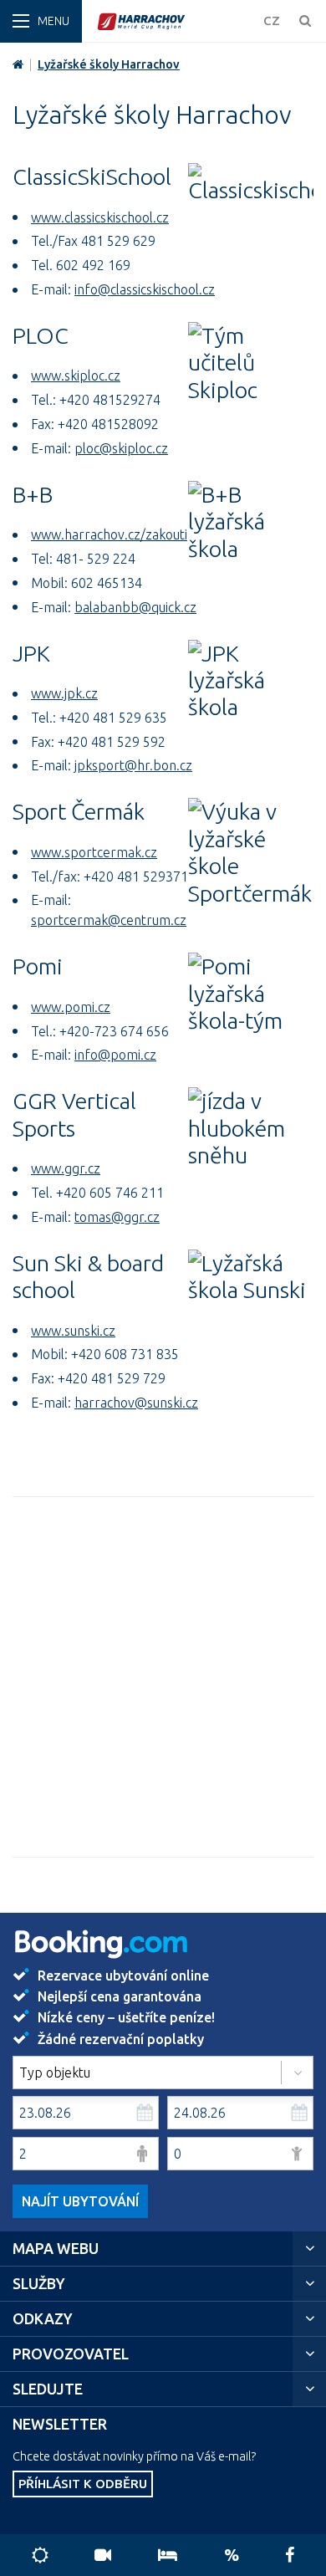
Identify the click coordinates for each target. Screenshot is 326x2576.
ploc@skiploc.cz (121, 448)
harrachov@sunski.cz (136, 1403)
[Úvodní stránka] (176, 21)
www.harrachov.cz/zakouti (109, 534)
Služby (39, 2284)
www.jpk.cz (64, 693)
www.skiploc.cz (76, 376)
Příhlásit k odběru (83, 2484)
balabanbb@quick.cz (135, 607)
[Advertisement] (163, 1677)
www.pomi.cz (71, 1007)
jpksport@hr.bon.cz (133, 765)
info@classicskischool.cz (145, 289)
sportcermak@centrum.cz (109, 920)
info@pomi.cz (115, 1055)
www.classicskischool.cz (100, 217)
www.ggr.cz (66, 1168)
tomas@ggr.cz (117, 1217)
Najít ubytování (80, 2201)
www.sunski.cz (73, 1331)
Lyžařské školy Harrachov (109, 64)
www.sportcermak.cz (94, 852)
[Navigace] (41, 21)
